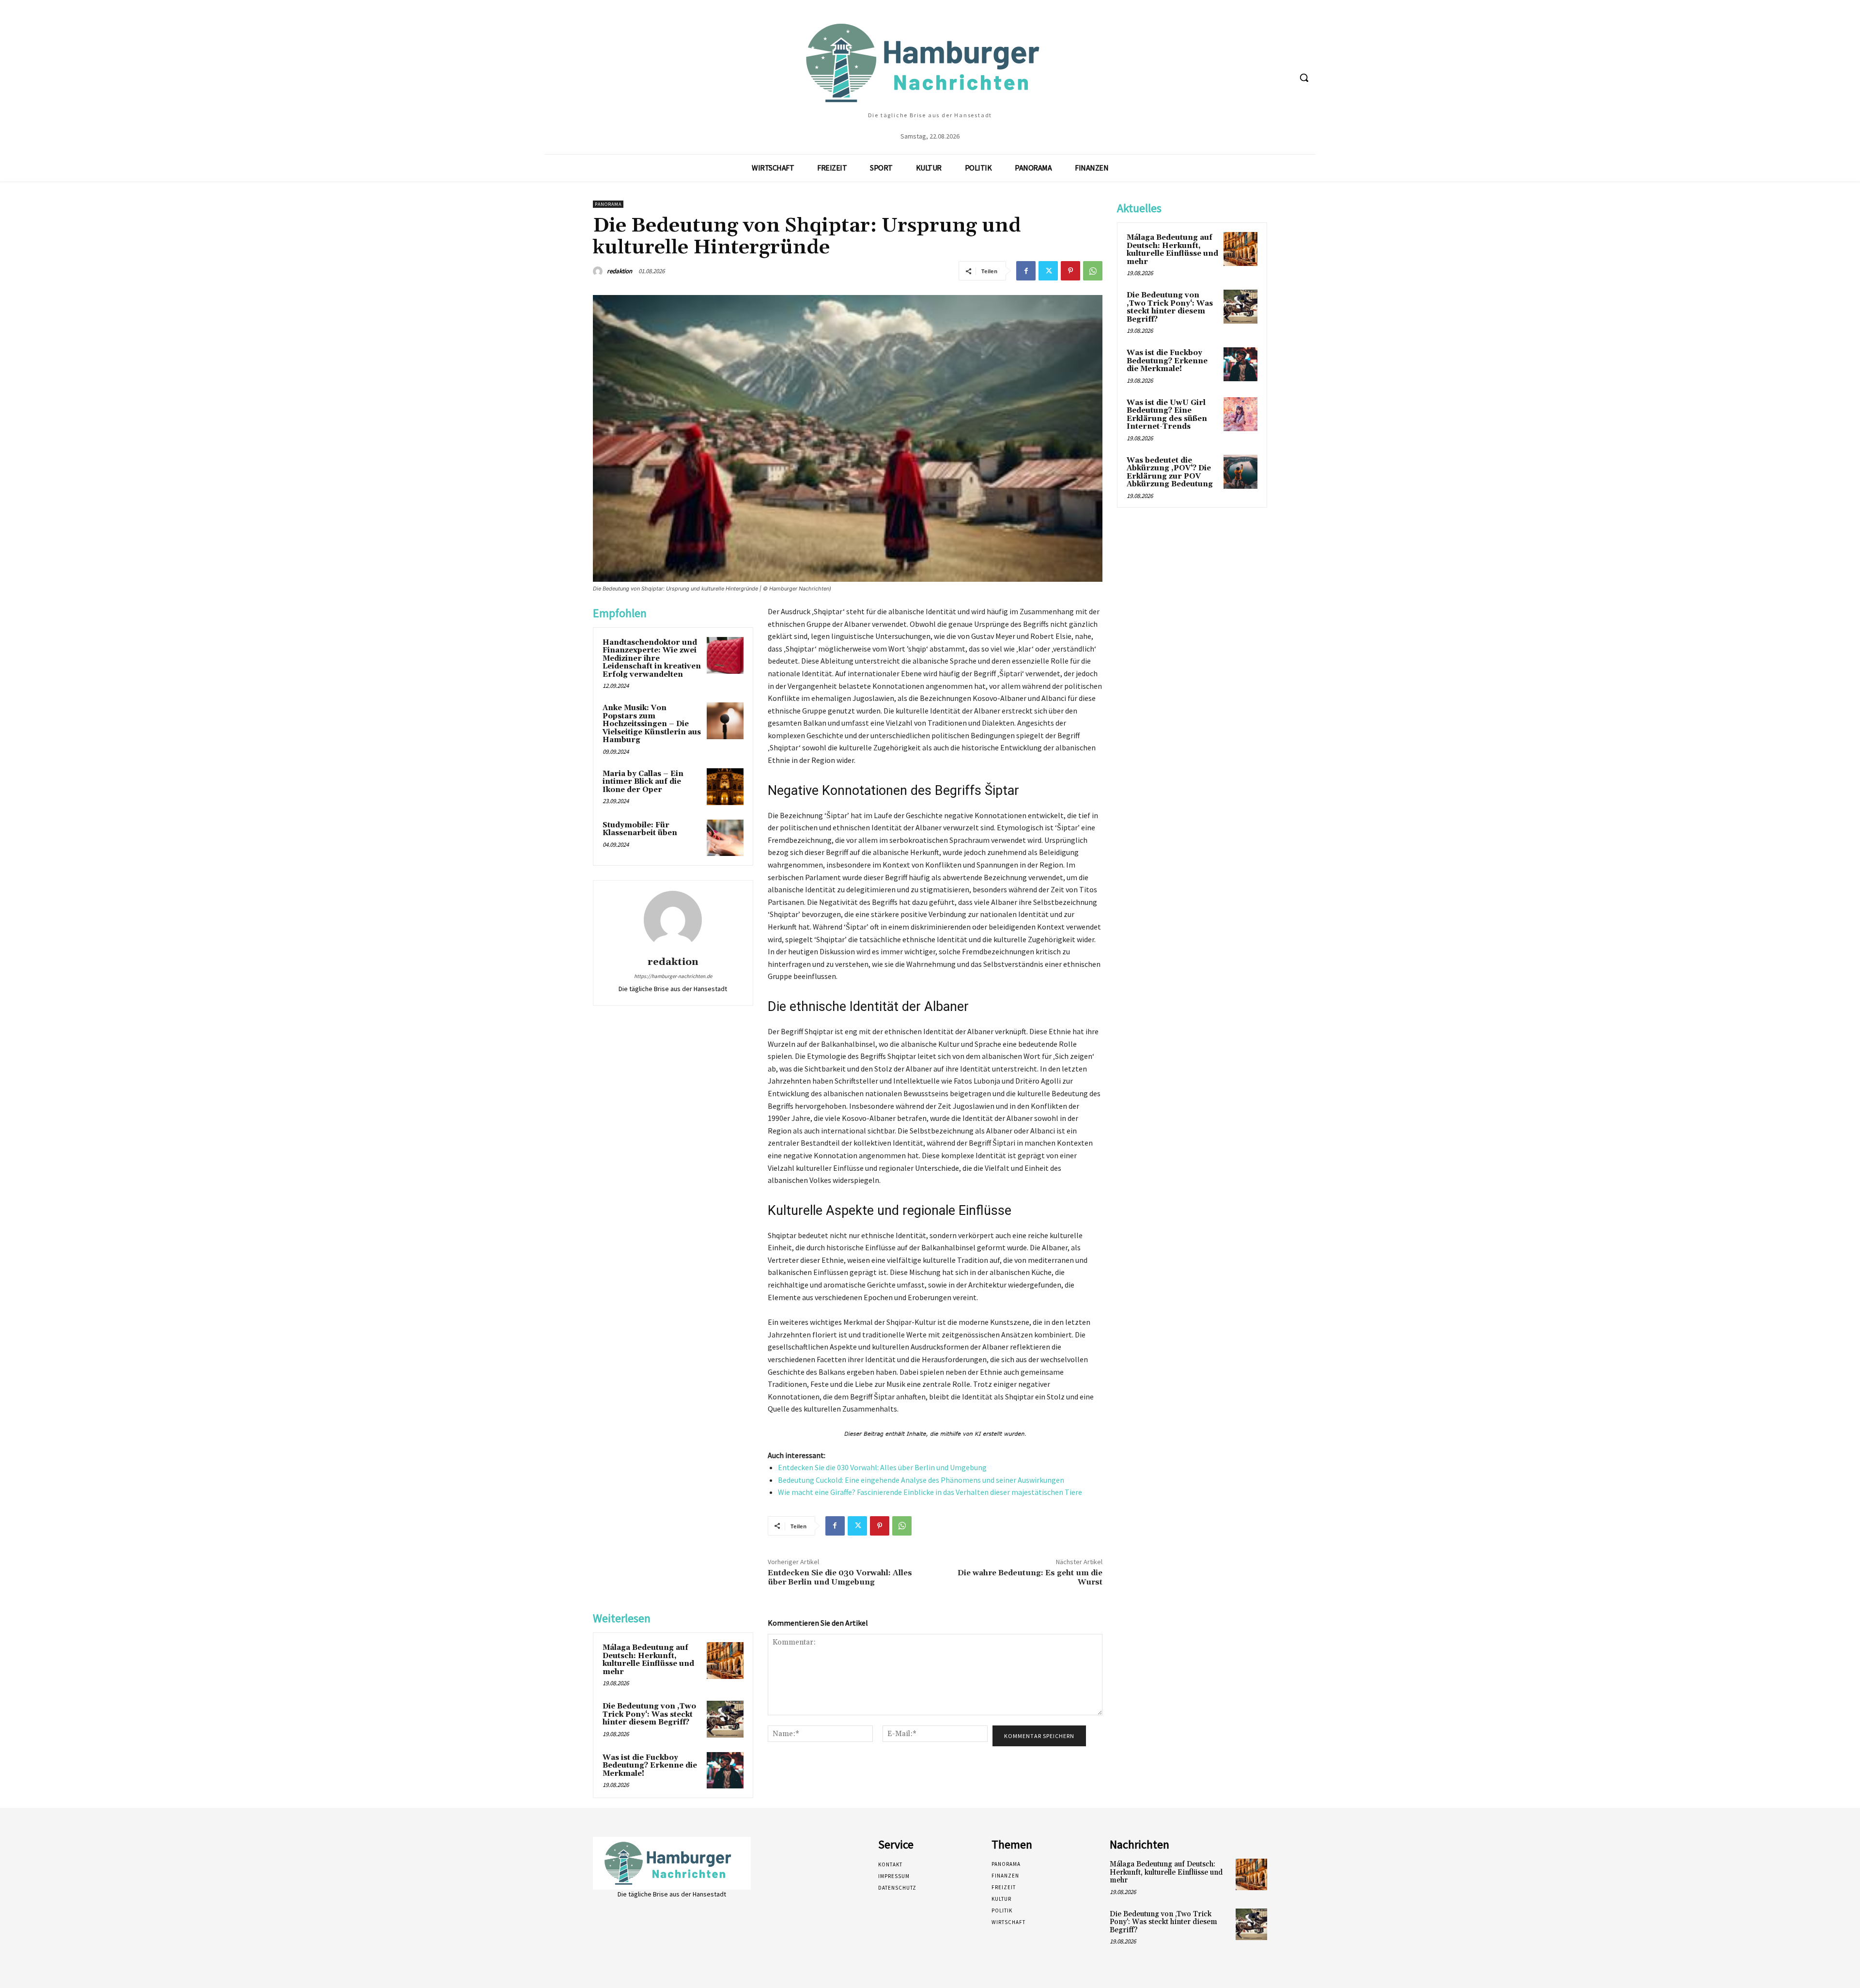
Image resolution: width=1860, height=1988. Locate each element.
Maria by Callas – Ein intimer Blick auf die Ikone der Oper (643, 782)
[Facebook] (1026, 271)
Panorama (608, 204)
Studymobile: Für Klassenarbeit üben (640, 829)
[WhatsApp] (1093, 271)
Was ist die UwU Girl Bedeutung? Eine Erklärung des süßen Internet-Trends (1167, 415)
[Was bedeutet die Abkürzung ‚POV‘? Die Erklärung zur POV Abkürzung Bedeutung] (1240, 472)
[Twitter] (1048, 271)
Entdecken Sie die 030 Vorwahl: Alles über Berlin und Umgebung (882, 1467)
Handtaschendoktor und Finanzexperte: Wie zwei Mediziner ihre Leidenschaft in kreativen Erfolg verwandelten (652, 659)
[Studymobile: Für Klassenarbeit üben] (725, 838)
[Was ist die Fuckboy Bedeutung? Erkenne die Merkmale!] (725, 1771)
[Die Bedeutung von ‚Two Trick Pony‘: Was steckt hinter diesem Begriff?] (725, 1719)
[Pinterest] (1070, 271)
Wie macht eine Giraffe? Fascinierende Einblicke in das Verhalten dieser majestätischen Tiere (930, 1492)
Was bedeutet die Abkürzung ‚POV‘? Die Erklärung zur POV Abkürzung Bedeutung (1170, 473)
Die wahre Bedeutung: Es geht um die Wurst (1030, 1577)
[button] (1304, 78)
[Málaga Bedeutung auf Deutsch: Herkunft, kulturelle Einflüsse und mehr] (725, 1661)
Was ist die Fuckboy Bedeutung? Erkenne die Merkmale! (650, 1766)
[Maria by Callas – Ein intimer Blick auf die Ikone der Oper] (725, 787)
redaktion (620, 271)
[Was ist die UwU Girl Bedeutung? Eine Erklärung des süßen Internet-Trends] (1240, 414)
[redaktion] (599, 271)
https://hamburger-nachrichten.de (673, 976)
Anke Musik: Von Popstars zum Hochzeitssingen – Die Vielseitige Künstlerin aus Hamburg (652, 724)
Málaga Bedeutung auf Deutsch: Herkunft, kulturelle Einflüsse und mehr (648, 1660)
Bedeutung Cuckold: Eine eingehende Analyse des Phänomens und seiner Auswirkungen (921, 1480)
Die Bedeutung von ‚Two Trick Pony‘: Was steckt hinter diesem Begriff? (649, 1714)
